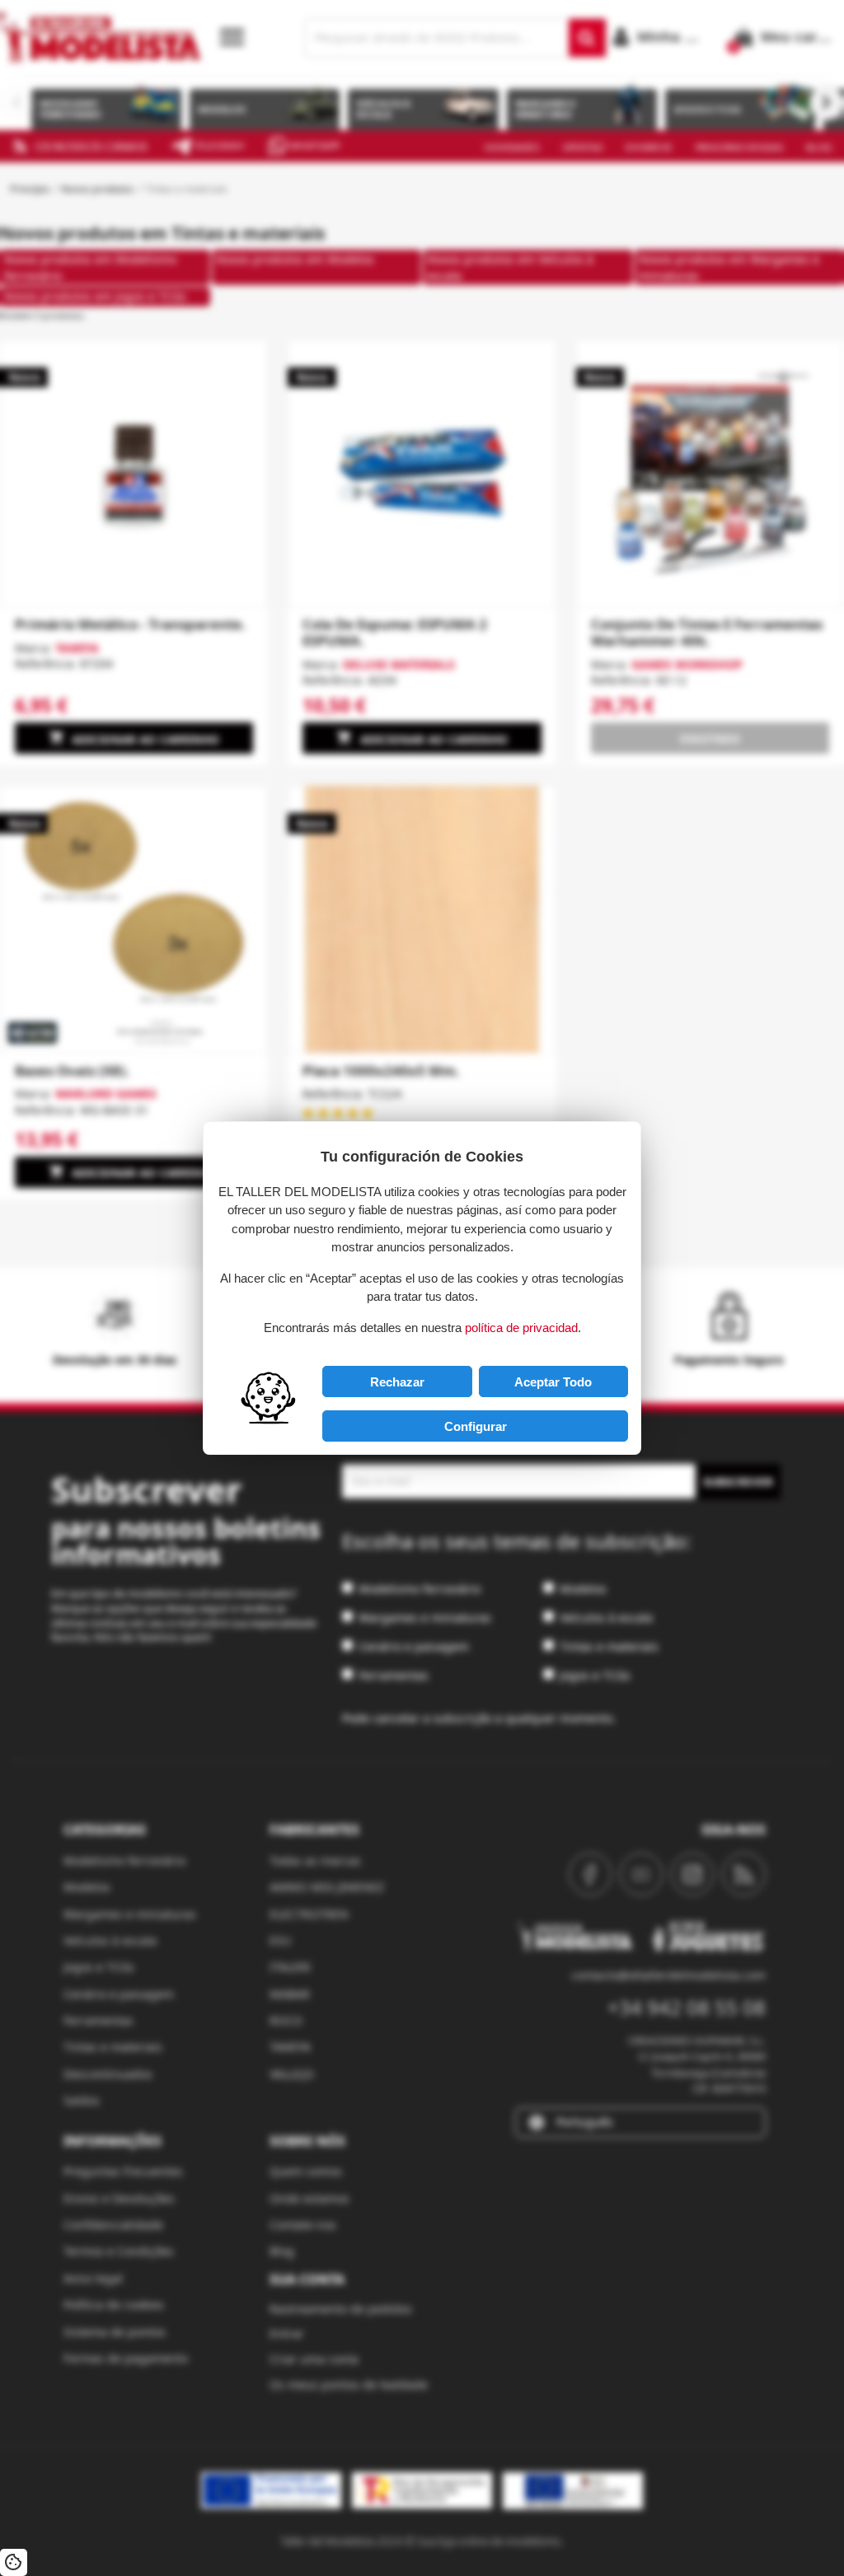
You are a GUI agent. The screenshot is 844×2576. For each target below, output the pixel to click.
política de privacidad (521, 1328)
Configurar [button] (476, 1426)
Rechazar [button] (397, 1382)
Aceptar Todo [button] (553, 1382)
